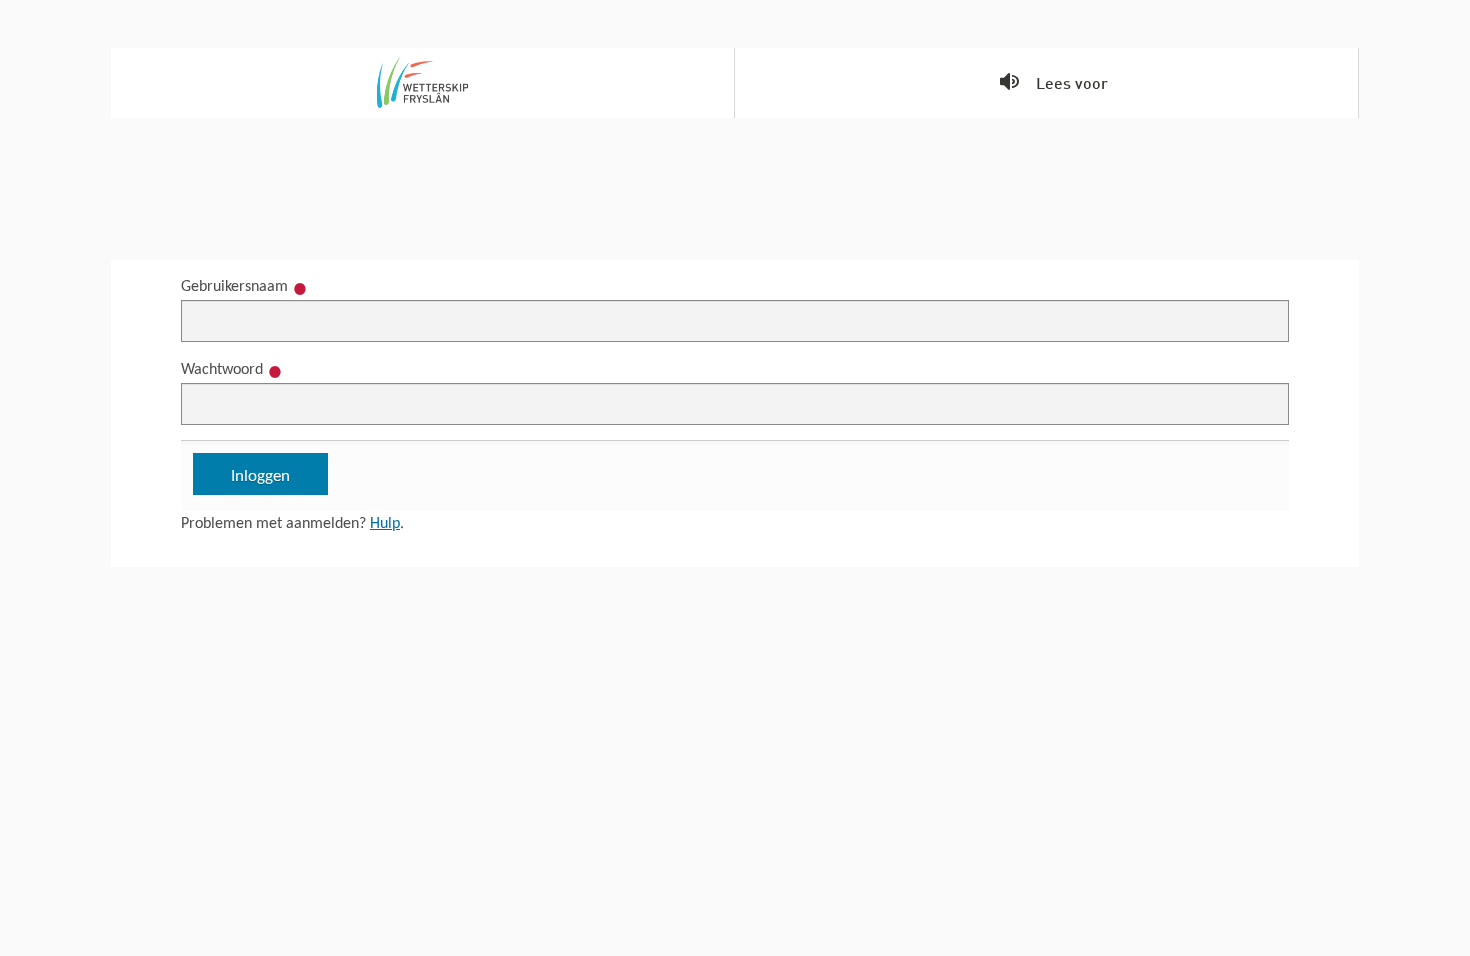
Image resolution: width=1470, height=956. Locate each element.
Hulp (385, 524)
